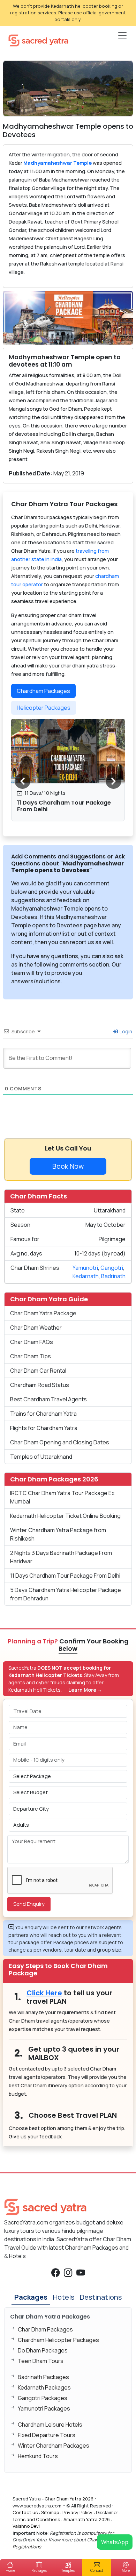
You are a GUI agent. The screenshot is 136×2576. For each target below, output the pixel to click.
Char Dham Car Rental (38, 1371)
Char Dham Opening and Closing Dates (60, 1442)
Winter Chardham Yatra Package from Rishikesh (58, 1534)
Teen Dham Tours (41, 2361)
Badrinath (113, 1276)
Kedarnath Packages (44, 2387)
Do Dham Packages (43, 2350)
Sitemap (50, 2512)
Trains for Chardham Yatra (43, 1414)
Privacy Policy (77, 2512)
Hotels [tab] (64, 2297)
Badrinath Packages (43, 2377)
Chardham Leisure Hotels (50, 2425)
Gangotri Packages (43, 2398)
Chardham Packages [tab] (43, 691)
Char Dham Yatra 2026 (69, 2499)
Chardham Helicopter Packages (58, 2340)
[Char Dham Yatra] (38, 40)
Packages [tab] (31, 2297)
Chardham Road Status (40, 1385)
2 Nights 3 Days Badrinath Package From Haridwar (61, 1557)
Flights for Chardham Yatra (44, 1428)
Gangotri (112, 1268)
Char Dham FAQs (32, 1342)
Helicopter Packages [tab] (44, 708)
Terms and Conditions (36, 2519)
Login (125, 1031)
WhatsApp (115, 2542)
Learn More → (85, 1690)
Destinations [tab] (101, 2297)
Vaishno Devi (26, 2526)
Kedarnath (86, 1276)
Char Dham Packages (45, 2329)
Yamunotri (85, 1268)
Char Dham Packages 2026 (54, 1479)
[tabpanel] (68, 773)
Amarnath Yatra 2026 (87, 2519)
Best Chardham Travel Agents (48, 1399)
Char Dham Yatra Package (43, 1313)
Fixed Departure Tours (47, 2435)
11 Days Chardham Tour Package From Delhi (64, 806)
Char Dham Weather (36, 1328)
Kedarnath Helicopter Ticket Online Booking (65, 1516)
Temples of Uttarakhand (41, 1457)
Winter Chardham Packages (54, 2446)
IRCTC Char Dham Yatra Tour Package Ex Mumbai (62, 1497)
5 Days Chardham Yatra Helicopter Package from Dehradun (66, 1594)
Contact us (25, 2512)
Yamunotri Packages (44, 2408)
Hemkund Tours (38, 2456)
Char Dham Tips (31, 1356)
